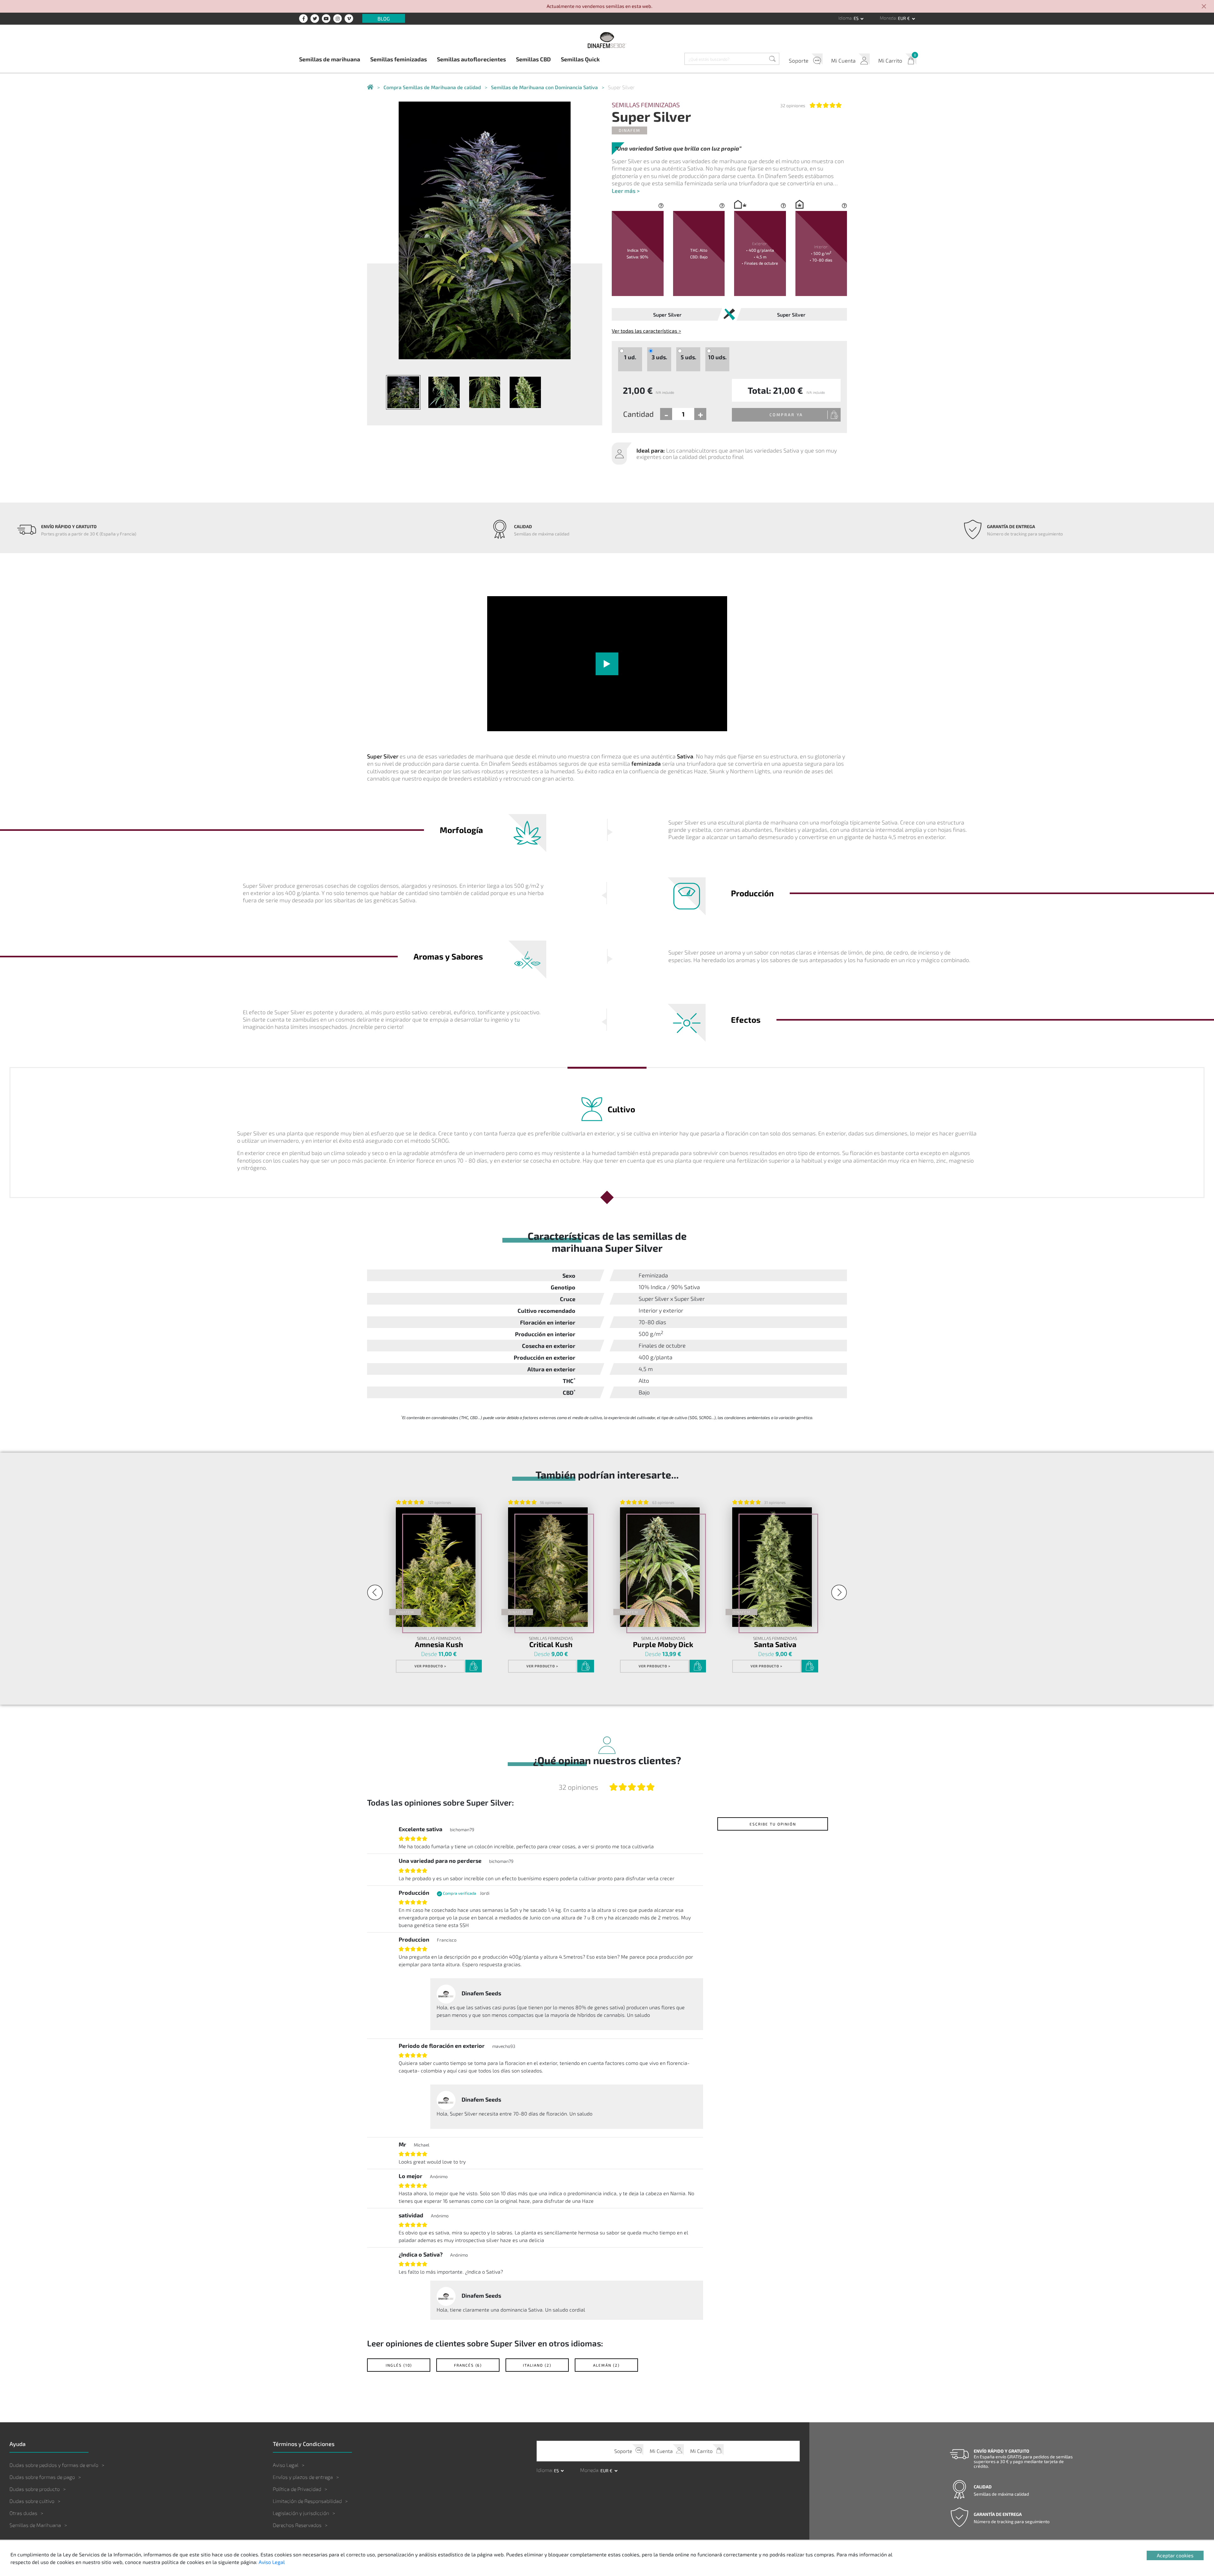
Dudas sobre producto (35, 2489)
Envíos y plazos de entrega (303, 2477)
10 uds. (717, 357)
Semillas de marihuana (330, 59)
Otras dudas (23, 2513)
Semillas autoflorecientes (471, 59)
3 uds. (659, 357)
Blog (384, 18)
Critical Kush (551, 1644)
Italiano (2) (537, 2365)
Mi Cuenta (843, 60)
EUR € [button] (904, 18)
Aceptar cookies (1175, 2555)
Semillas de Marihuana (35, 2525)
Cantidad (638, 414)
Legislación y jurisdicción (301, 2513)
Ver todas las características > (646, 331)
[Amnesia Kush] (436, 1567)
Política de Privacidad (297, 2489)
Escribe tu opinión (773, 1824)
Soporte (799, 60)
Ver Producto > (430, 1666)
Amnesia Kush (439, 1644)
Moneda (888, 18)
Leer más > (626, 191)
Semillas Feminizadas (646, 105)
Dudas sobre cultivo (32, 2501)
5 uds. (688, 357)
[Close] (1204, 7)
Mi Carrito (890, 60)
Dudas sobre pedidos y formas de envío (54, 2465)
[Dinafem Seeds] (607, 40)
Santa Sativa (775, 1644)
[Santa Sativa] (772, 1567)
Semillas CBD (533, 59)
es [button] (857, 18)
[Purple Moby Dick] (660, 1567)
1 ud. (630, 357)
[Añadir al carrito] (474, 1666)
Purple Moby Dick (663, 1644)
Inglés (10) (399, 2365)
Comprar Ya (786, 415)
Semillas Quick (580, 59)
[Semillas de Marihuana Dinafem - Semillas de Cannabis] (370, 87)
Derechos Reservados (297, 2525)
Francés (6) (468, 2365)
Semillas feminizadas (399, 59)
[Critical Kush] (548, 1567)
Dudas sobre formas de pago (42, 2477)
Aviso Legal (286, 2465)
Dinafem (629, 130)
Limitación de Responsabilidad (307, 2501)
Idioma (845, 18)
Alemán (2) (606, 2365)
